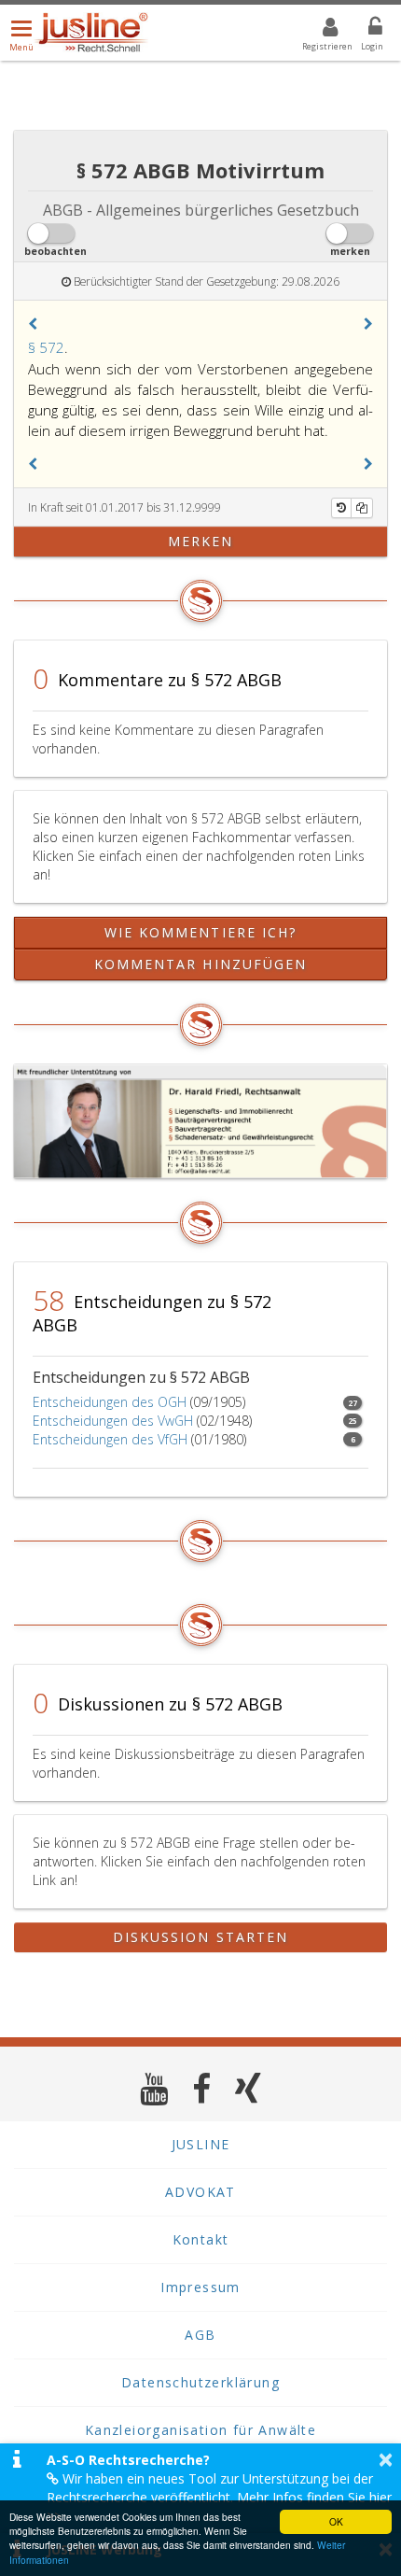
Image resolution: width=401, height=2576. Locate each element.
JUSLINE (201, 2144)
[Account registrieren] (318, 30)
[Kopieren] (362, 508)
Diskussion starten (201, 1937)
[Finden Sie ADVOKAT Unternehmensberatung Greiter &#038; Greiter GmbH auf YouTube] (154, 2088)
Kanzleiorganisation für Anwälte (200, 2430)
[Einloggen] (364, 30)
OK (336, 2521)
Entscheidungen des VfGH (110, 1439)
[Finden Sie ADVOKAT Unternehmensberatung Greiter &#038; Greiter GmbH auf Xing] (249, 2088)
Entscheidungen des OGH (110, 1402)
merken (201, 541)
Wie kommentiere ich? (201, 932)
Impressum (200, 2287)
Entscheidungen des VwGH (113, 1421)
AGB (200, 2335)
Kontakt (201, 2239)
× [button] (386, 2459)
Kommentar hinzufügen (201, 964)
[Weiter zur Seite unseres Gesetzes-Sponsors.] (200, 1121)
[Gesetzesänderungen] (341, 508)
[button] (33, 324)
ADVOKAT (200, 2192)
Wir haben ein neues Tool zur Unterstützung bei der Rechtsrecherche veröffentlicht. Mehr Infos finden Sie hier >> (219, 2497)
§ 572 (46, 347)
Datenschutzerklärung (200, 2382)
